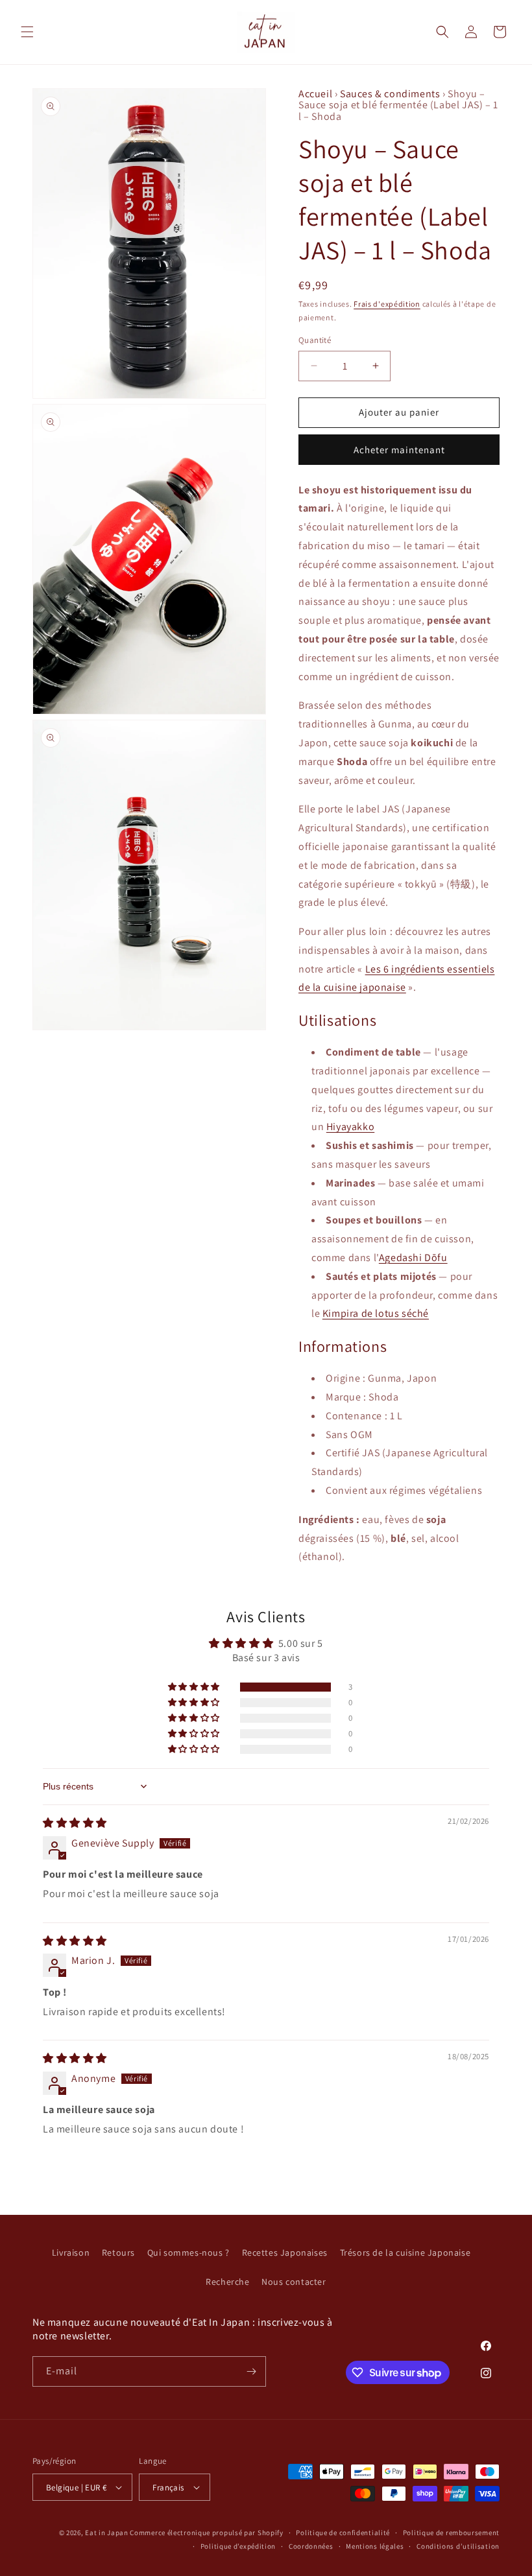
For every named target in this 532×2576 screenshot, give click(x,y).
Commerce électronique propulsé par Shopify (206, 2533)
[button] (27, 32)
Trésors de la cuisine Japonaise (405, 2252)
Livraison (71, 2252)
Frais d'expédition (387, 304)
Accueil (317, 94)
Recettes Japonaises (285, 2252)
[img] (75, 1823)
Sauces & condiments (391, 94)
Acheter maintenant (399, 450)
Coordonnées (311, 2546)
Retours (118, 2252)
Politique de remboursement (451, 2533)
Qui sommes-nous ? (188, 2252)
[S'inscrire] (251, 2371)
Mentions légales (375, 2546)
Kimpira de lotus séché (376, 1313)
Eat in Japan (106, 2533)
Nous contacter (294, 2282)
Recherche (227, 2282)
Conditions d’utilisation (458, 2546)
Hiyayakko (350, 1127)
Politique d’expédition (238, 2546)
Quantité (315, 340)
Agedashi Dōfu (413, 1258)
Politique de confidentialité (343, 2533)
